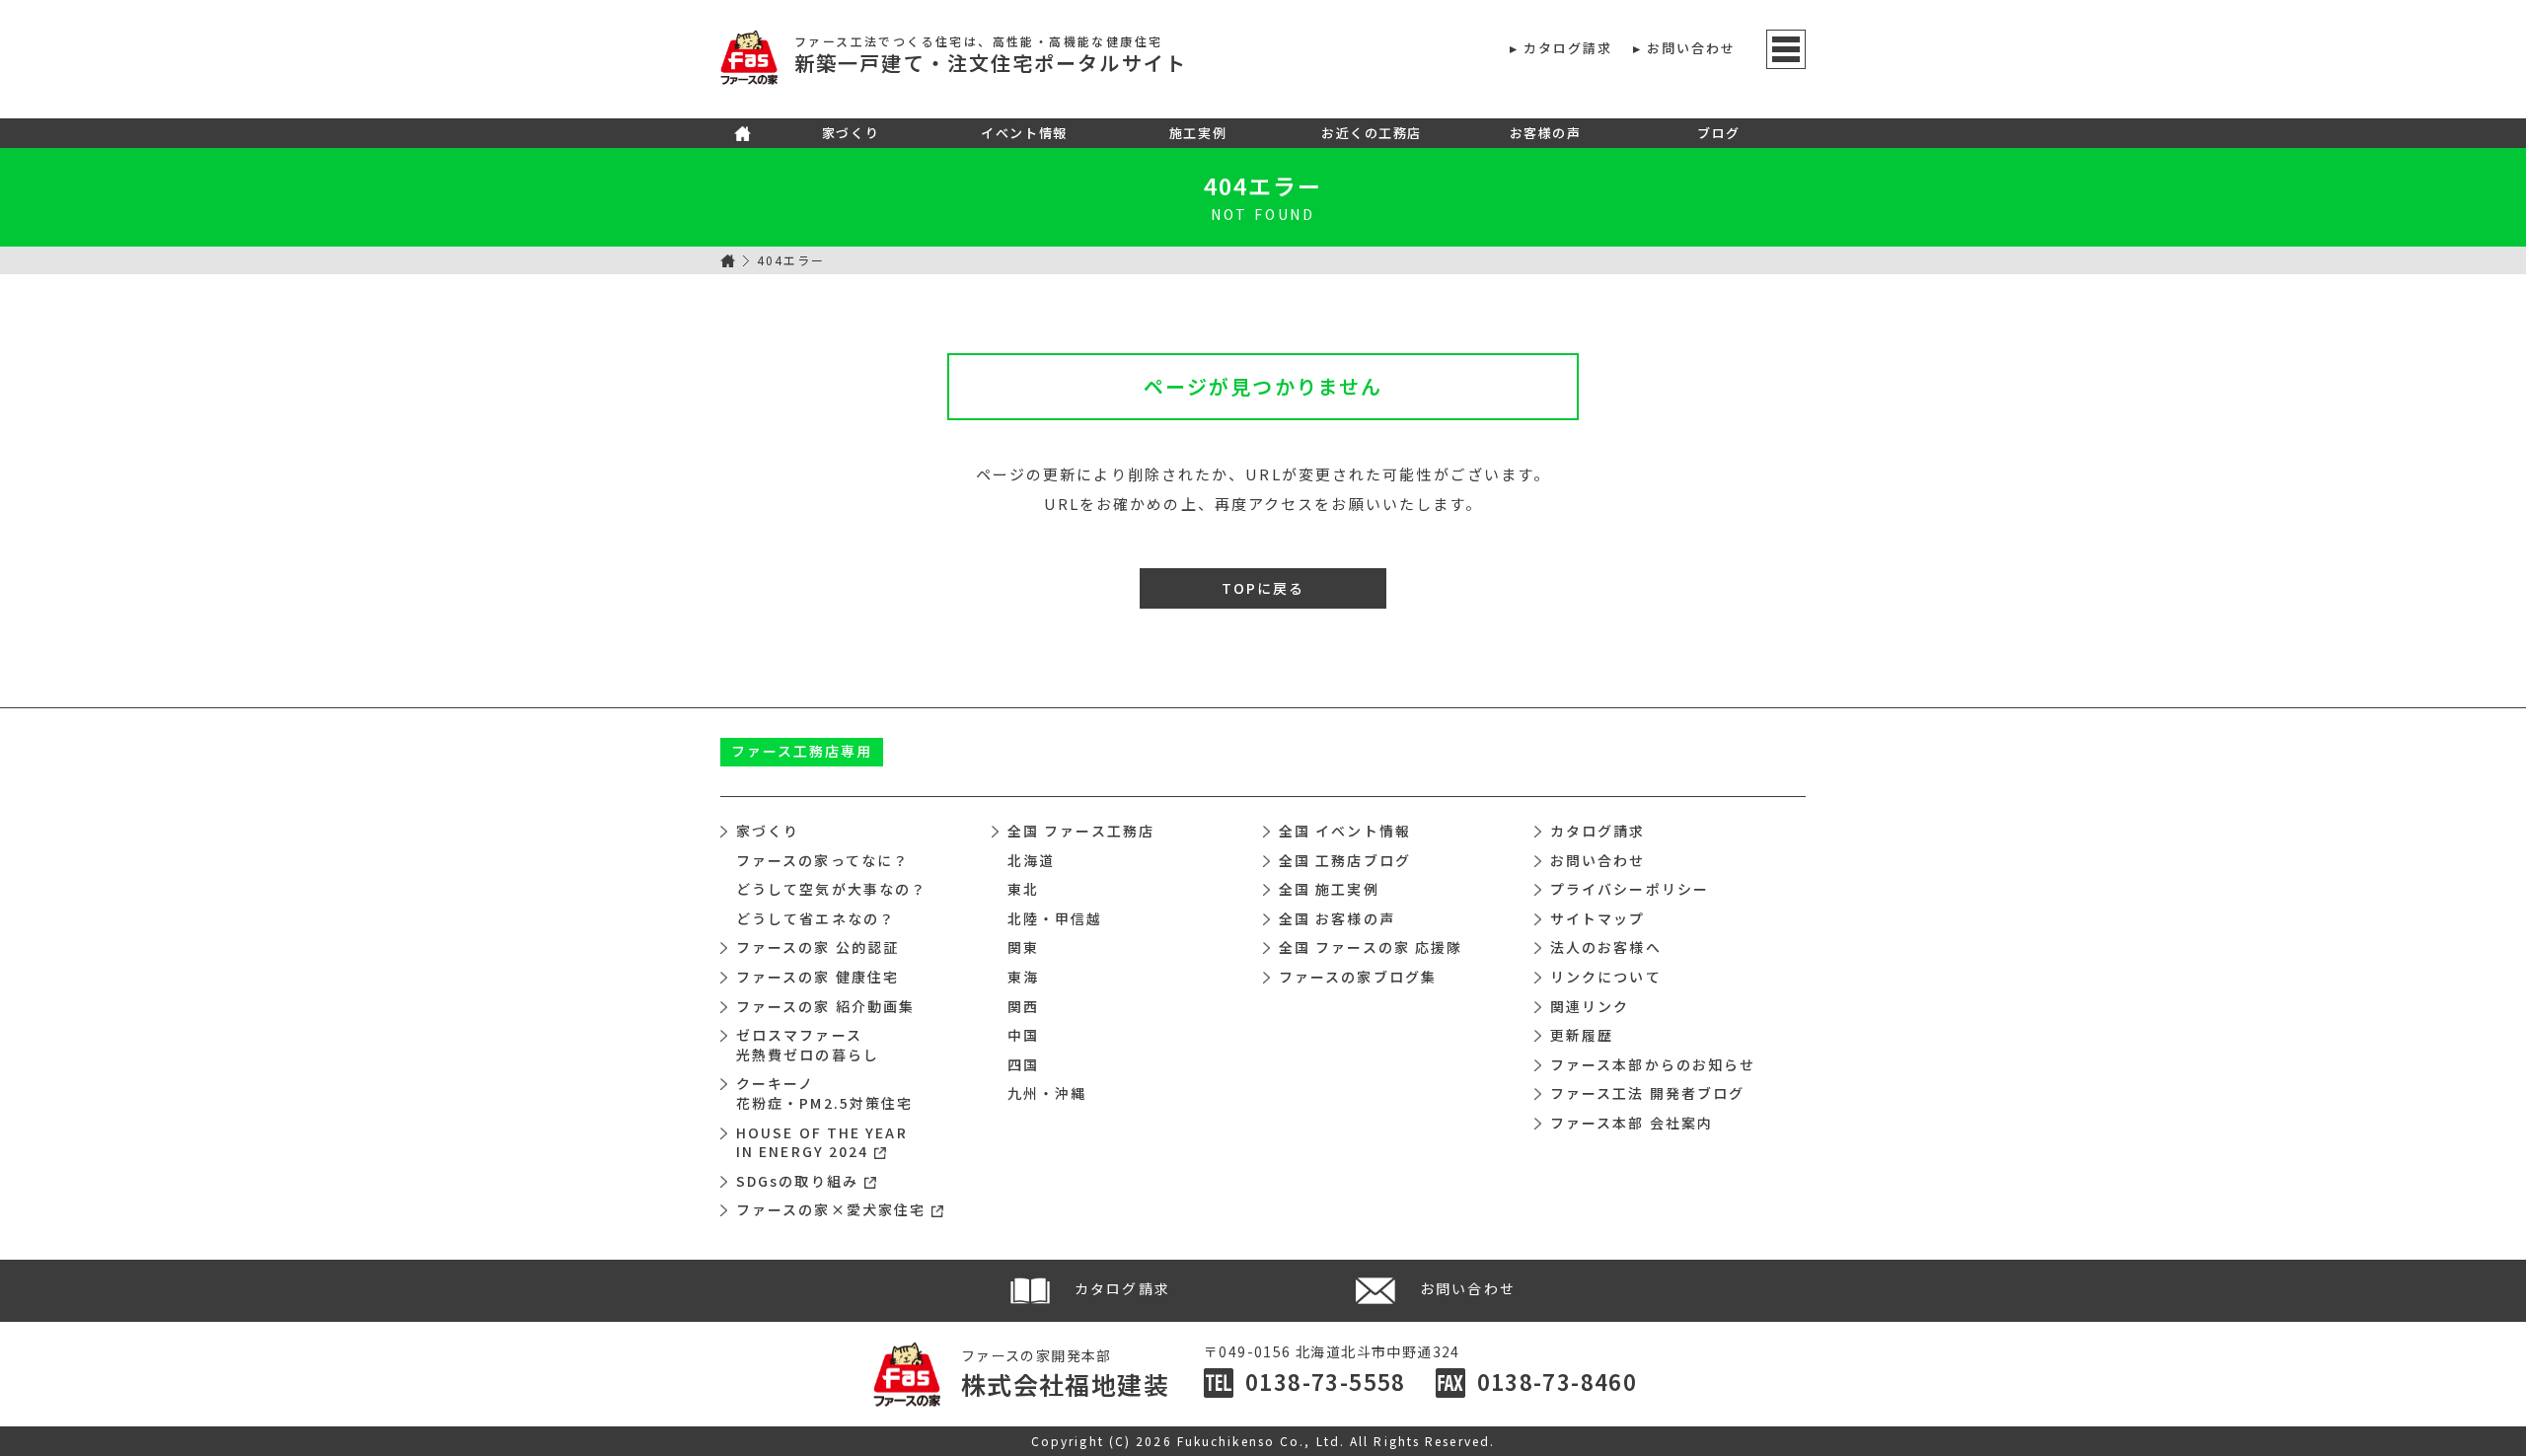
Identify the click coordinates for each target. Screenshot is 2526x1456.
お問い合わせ (1692, 48)
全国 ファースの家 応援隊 (1371, 947)
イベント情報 (1024, 133)
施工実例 (1198, 133)
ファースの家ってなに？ (822, 860)
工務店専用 (802, 751)
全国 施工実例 (1329, 889)
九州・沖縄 (1047, 1093)
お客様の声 (1546, 133)
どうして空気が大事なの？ (831, 889)
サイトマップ (1598, 918)
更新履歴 (1582, 1035)
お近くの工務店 (1372, 133)
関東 (1023, 947)
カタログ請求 (1568, 48)
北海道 (1031, 860)
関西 (1023, 1006)
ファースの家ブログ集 (1358, 977)
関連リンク (1590, 1006)
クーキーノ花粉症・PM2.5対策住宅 (824, 1093)
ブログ (1719, 133)
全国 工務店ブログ (1345, 860)
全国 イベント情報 (1345, 831)
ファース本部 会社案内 (1632, 1123)
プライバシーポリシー (1630, 889)
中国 (1023, 1035)
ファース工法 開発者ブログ (1647, 1093)
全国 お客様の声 (1337, 918)
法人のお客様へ (1606, 947)
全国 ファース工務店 (1081, 831)
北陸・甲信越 (1055, 918)
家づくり (851, 133)
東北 (1023, 889)
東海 (1023, 977)
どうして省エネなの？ (816, 918)
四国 (1023, 1064)
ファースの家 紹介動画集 (825, 1006)
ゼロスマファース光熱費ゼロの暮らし (808, 1045)
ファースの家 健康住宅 (817, 977)
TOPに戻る (1263, 588)
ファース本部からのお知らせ (1653, 1064)
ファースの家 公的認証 (817, 947)
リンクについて (1606, 977)
